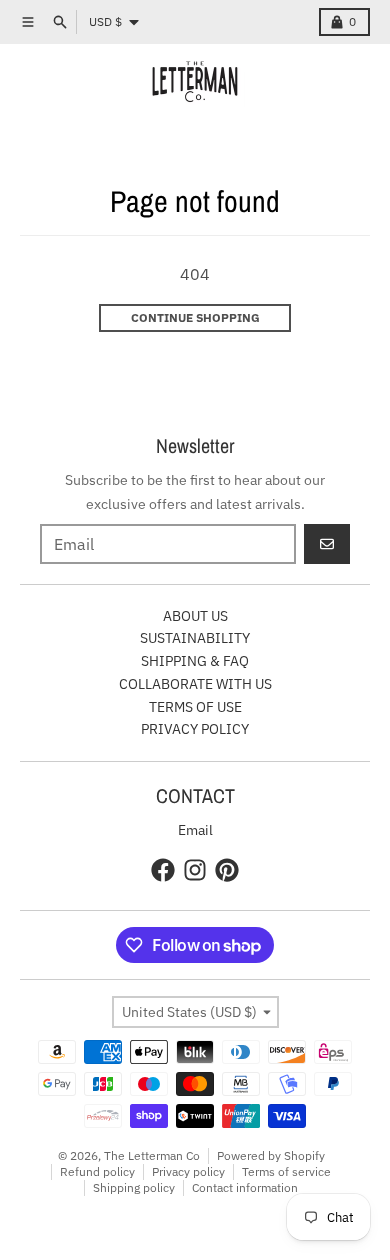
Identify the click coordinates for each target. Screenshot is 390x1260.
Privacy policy (188, 1171)
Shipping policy (134, 1187)
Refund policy (97, 1171)
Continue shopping (195, 317)
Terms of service (286, 1171)
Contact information (245, 1187)
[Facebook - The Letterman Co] (163, 870)
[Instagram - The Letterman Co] (195, 870)
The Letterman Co (152, 1155)
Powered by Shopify (271, 1155)
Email (195, 830)
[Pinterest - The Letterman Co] (227, 870)
